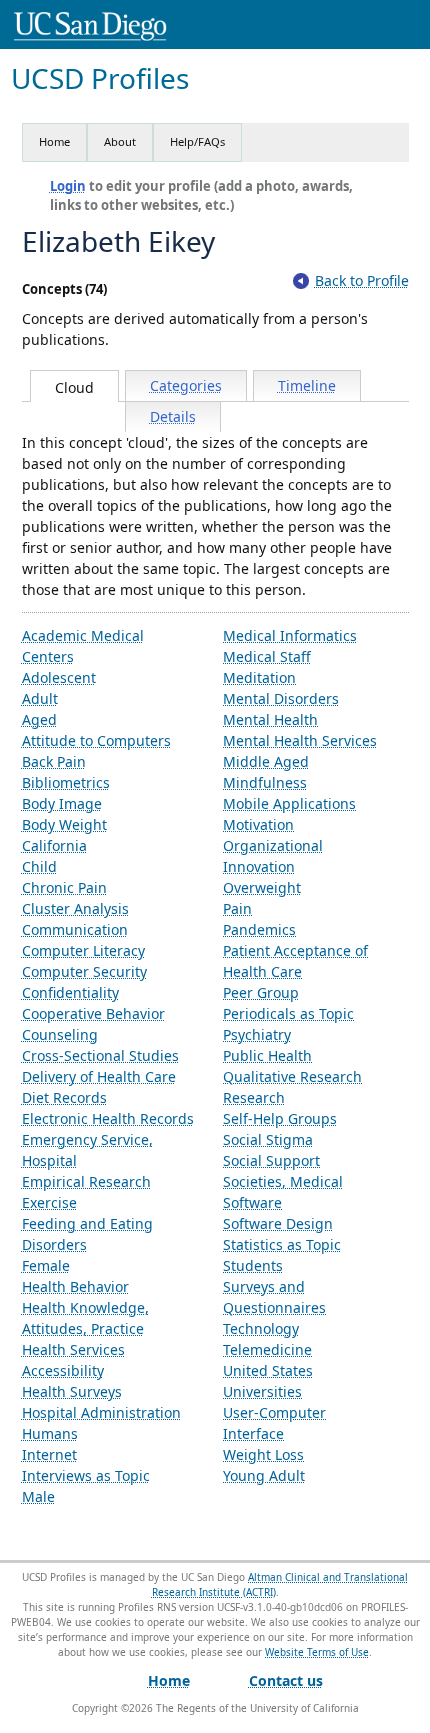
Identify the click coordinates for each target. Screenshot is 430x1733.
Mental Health (270, 719)
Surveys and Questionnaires (274, 1297)
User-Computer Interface (274, 1423)
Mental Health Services (300, 740)
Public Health (267, 1055)
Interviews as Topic (86, 1475)
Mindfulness (265, 782)
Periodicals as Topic (288, 1013)
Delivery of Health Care (99, 1076)
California (54, 845)
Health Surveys (72, 1391)
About (120, 141)
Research (254, 1097)
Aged (39, 719)
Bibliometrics (66, 782)
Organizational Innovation (273, 856)
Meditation (259, 677)
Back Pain (54, 761)
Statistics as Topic (282, 1244)
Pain (237, 908)
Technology (261, 1328)
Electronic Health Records (108, 1118)
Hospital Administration (101, 1412)
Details (173, 416)
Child (39, 866)
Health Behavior (75, 1286)
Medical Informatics (290, 635)
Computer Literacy (83, 950)
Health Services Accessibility (73, 1360)
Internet (49, 1454)
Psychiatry (257, 1034)
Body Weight (64, 824)
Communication (75, 929)
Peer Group (261, 992)
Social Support (271, 1160)
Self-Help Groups (280, 1118)
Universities (262, 1391)
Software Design (278, 1223)
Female (46, 1265)
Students (253, 1265)
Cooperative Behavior (93, 1013)
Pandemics (259, 929)
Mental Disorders (281, 698)
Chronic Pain (64, 887)
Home (54, 141)
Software (252, 1202)
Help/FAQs (197, 141)
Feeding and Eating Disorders (87, 1234)
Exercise (49, 1202)
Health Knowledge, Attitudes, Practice (85, 1318)
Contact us (286, 1680)
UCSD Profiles (100, 78)
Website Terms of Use (317, 1652)
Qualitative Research (292, 1076)
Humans (50, 1433)
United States (268, 1370)
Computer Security (84, 971)
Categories (186, 385)
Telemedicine (267, 1349)
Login (68, 186)
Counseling (60, 1034)
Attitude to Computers (96, 740)
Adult (40, 698)
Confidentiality (70, 992)
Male (38, 1496)
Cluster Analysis (75, 908)
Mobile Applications (289, 803)
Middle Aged (266, 761)
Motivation (258, 824)
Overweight (262, 887)
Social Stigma (268, 1139)
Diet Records (64, 1097)
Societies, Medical (283, 1181)
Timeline (307, 385)
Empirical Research (86, 1181)
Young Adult (264, 1475)
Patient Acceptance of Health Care (295, 961)
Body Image (62, 803)
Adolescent (59, 677)
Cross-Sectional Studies (100, 1055)
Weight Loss (263, 1454)
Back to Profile (362, 280)
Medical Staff (267, 656)
